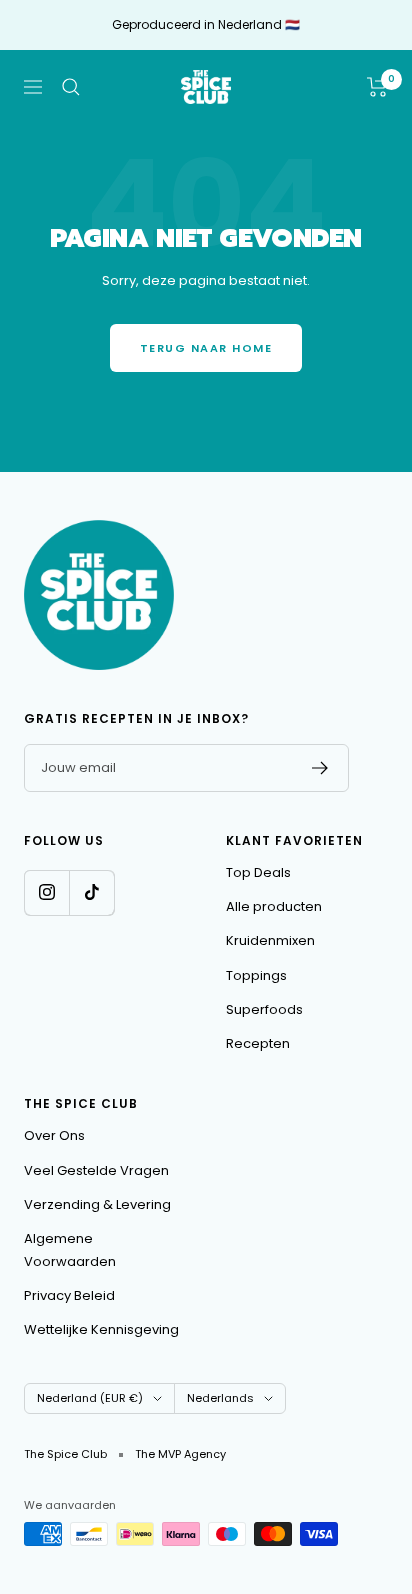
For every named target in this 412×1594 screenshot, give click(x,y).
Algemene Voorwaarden (70, 1249)
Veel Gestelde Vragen (96, 1170)
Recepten (258, 1043)
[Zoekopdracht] (71, 87)
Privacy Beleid (69, 1295)
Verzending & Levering (97, 1204)
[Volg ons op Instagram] (46, 892)
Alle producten (274, 906)
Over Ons (54, 1135)
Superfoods (264, 1009)
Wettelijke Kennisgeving (101, 1329)
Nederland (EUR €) (90, 1398)
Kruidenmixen (270, 940)
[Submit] (320, 768)
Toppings (256, 975)
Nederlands (220, 1398)
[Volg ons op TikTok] (91, 892)
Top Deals (258, 872)
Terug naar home (206, 348)
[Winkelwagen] (377, 87)
